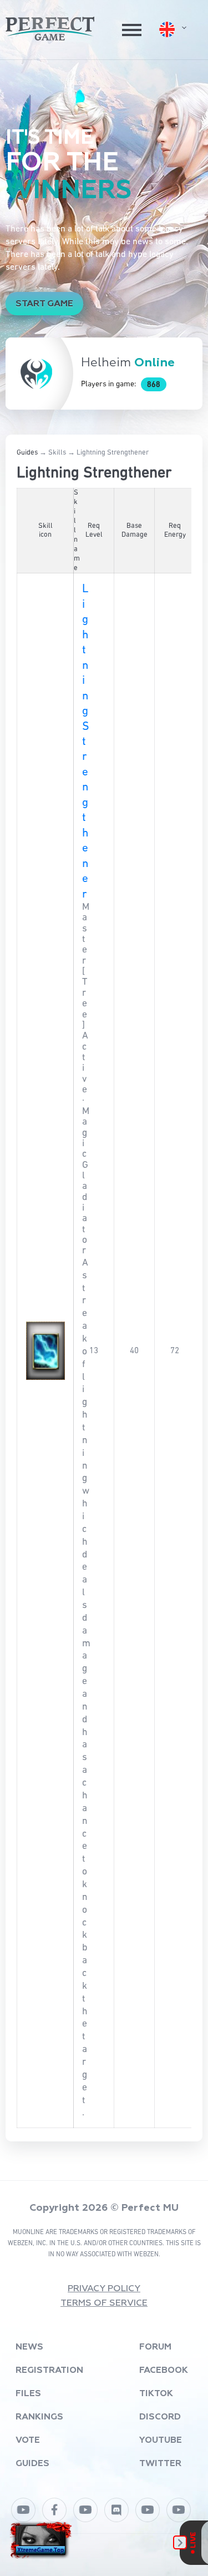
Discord (160, 2417)
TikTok (156, 2394)
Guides (27, 453)
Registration (49, 2371)
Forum (155, 2347)
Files (28, 2394)
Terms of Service (104, 2303)
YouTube (161, 2441)
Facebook (164, 2371)
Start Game (44, 304)
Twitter (160, 2464)
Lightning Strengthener (85, 742)
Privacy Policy (104, 2289)
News (29, 2347)
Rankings (39, 2417)
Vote (28, 2441)
